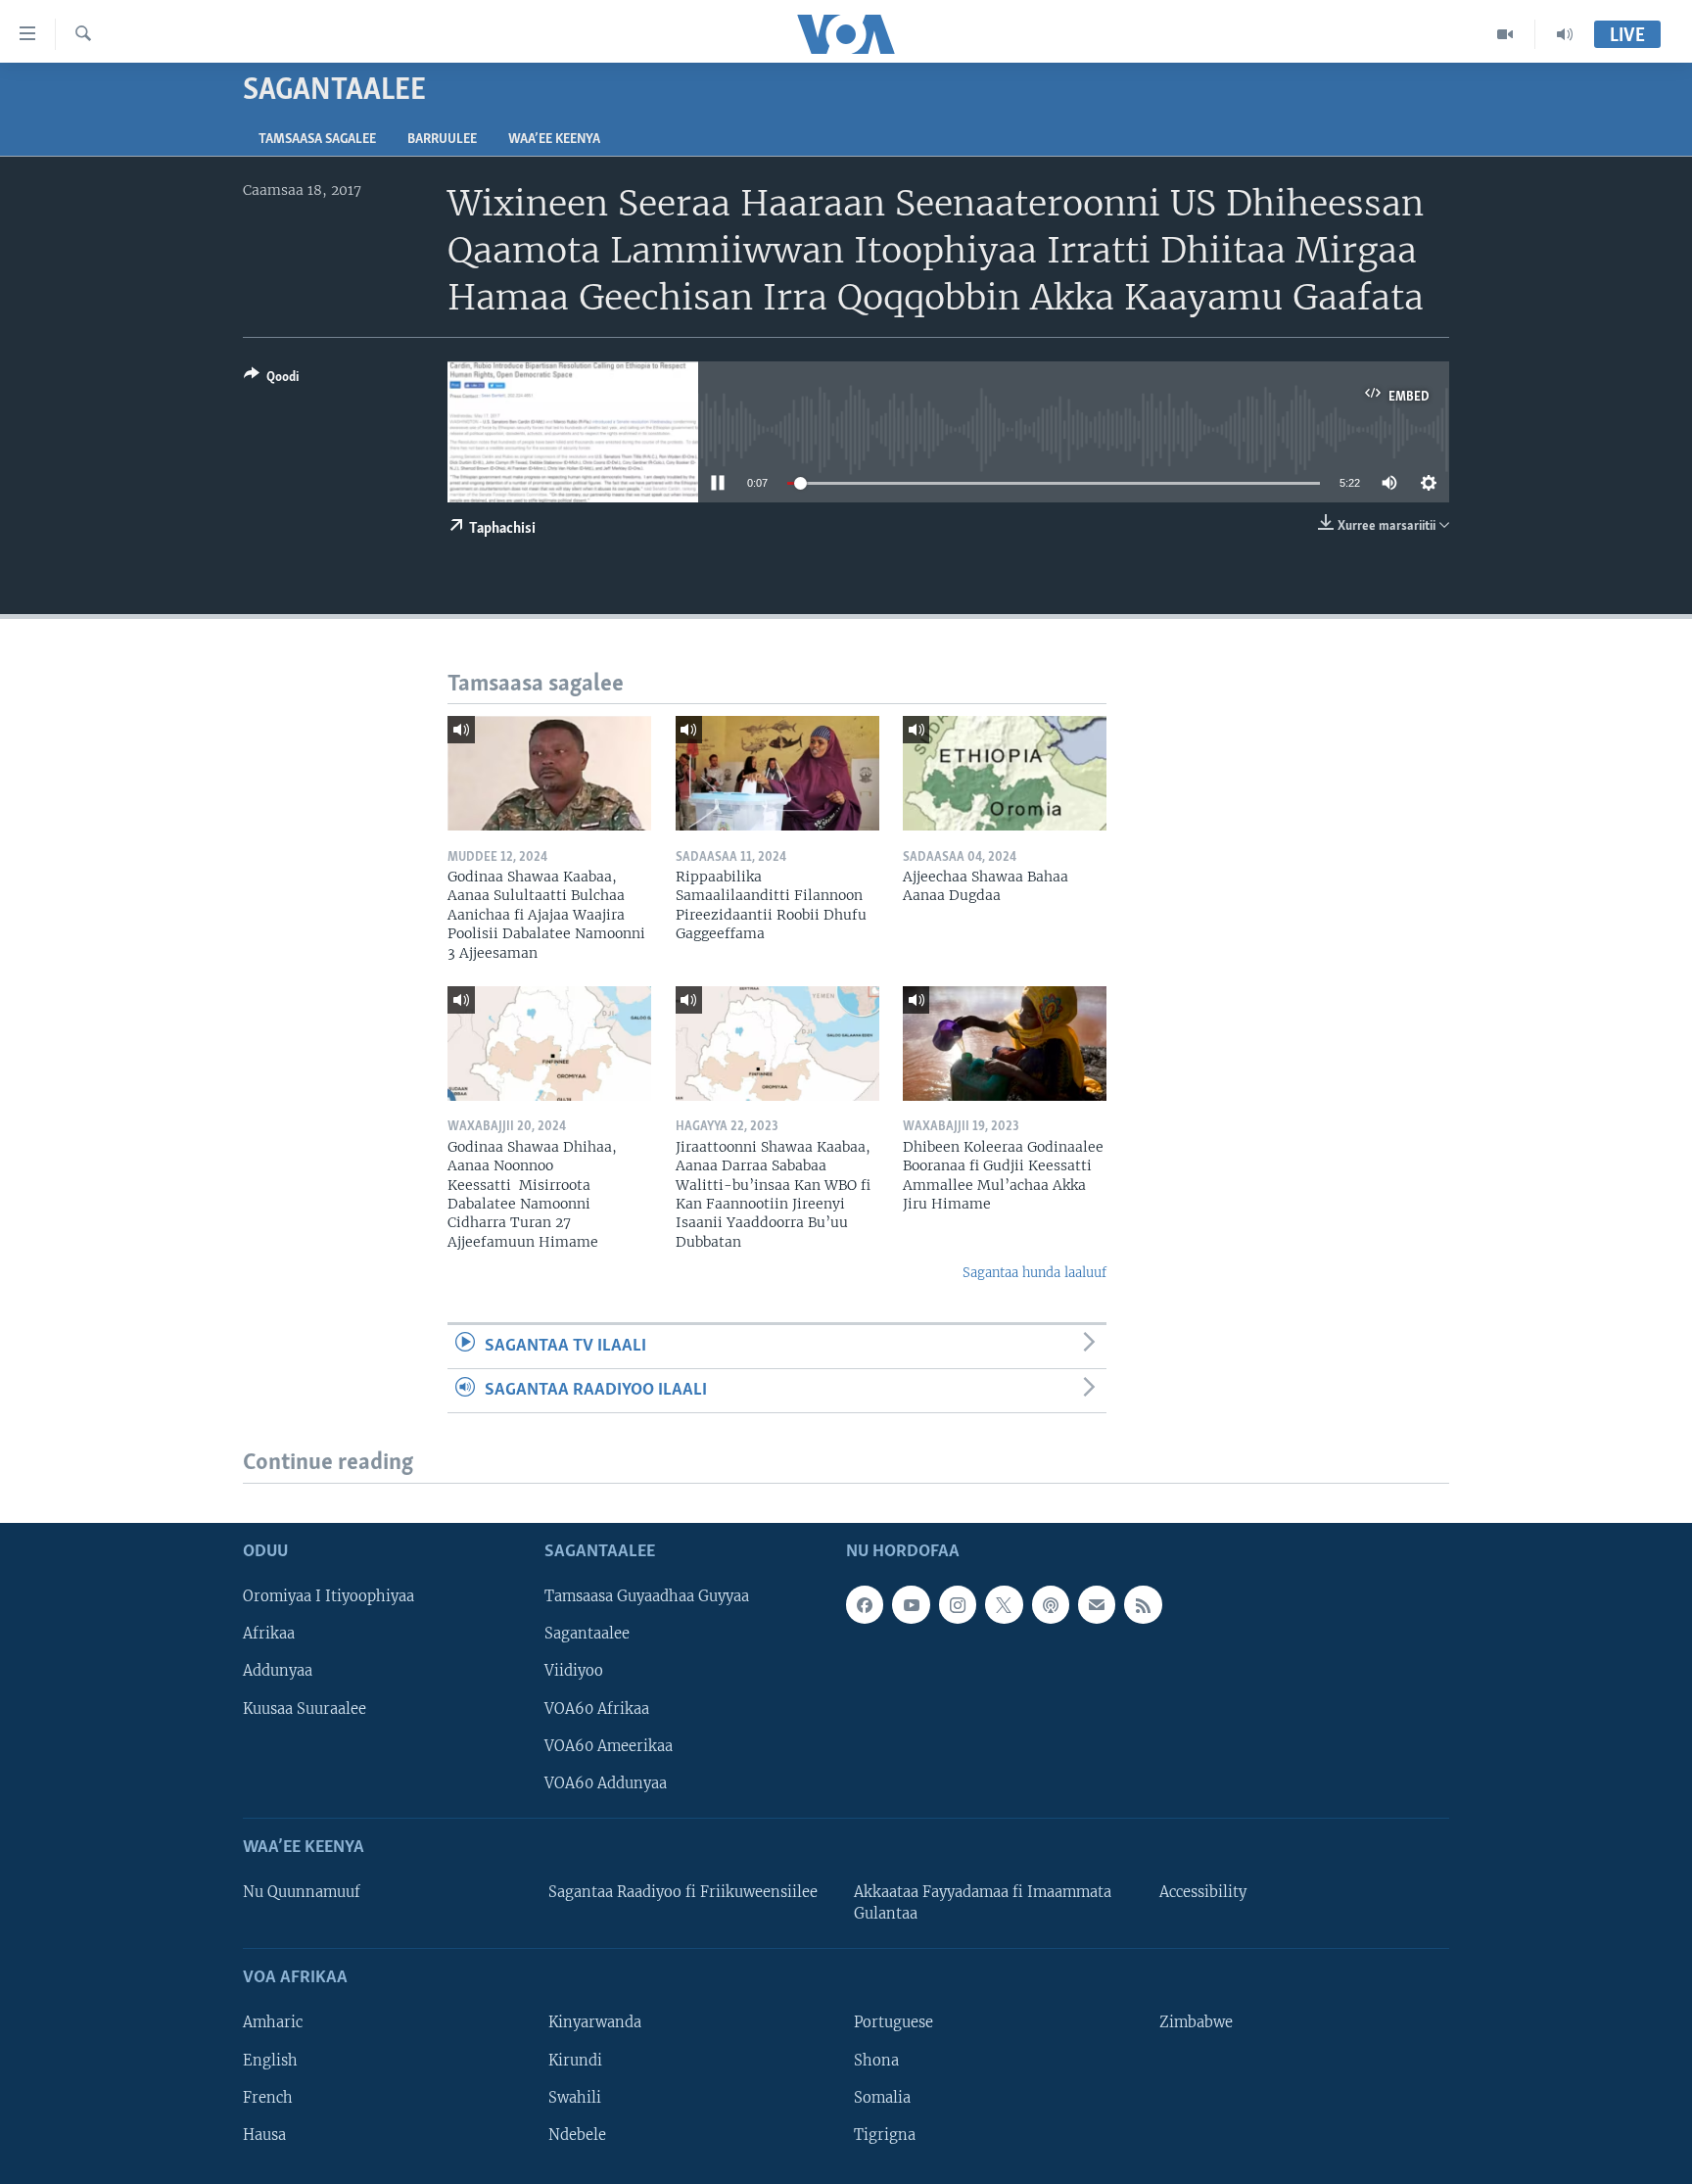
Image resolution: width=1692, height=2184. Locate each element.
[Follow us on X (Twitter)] (1004, 1604)
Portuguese (893, 2022)
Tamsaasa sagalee (317, 140)
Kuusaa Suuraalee (305, 1708)
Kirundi (575, 2060)
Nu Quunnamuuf (302, 1892)
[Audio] (1565, 34)
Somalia (882, 2097)
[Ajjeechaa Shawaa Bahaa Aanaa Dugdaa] (1005, 773)
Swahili (575, 2097)
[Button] (271, 380)
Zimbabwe (1196, 2022)
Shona (876, 2060)
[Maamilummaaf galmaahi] (1097, 1604)
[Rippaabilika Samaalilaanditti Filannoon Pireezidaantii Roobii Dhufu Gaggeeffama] (777, 773)
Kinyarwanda (595, 2022)
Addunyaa (278, 1671)
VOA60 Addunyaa (606, 1782)
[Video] (1505, 34)
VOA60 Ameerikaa (609, 1745)
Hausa (264, 2134)
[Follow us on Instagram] (958, 1604)
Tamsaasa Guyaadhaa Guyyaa (647, 1596)
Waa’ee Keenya (554, 140)
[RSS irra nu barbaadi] (1143, 1604)
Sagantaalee (587, 1634)
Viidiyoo (574, 1671)
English (270, 2060)
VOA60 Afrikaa (597, 1708)
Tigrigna (885, 2134)
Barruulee (442, 140)
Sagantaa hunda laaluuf (1034, 1273)
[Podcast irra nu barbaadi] (1051, 1604)
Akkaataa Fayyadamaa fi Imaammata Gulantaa (983, 1903)
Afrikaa (269, 1634)
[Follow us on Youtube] (911, 1604)
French (268, 2097)
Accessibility (1203, 1892)
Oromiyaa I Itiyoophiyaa (329, 1596)
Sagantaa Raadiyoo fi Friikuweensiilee (683, 1892)
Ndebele (577, 2134)
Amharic (273, 2022)
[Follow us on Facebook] (865, 1604)
